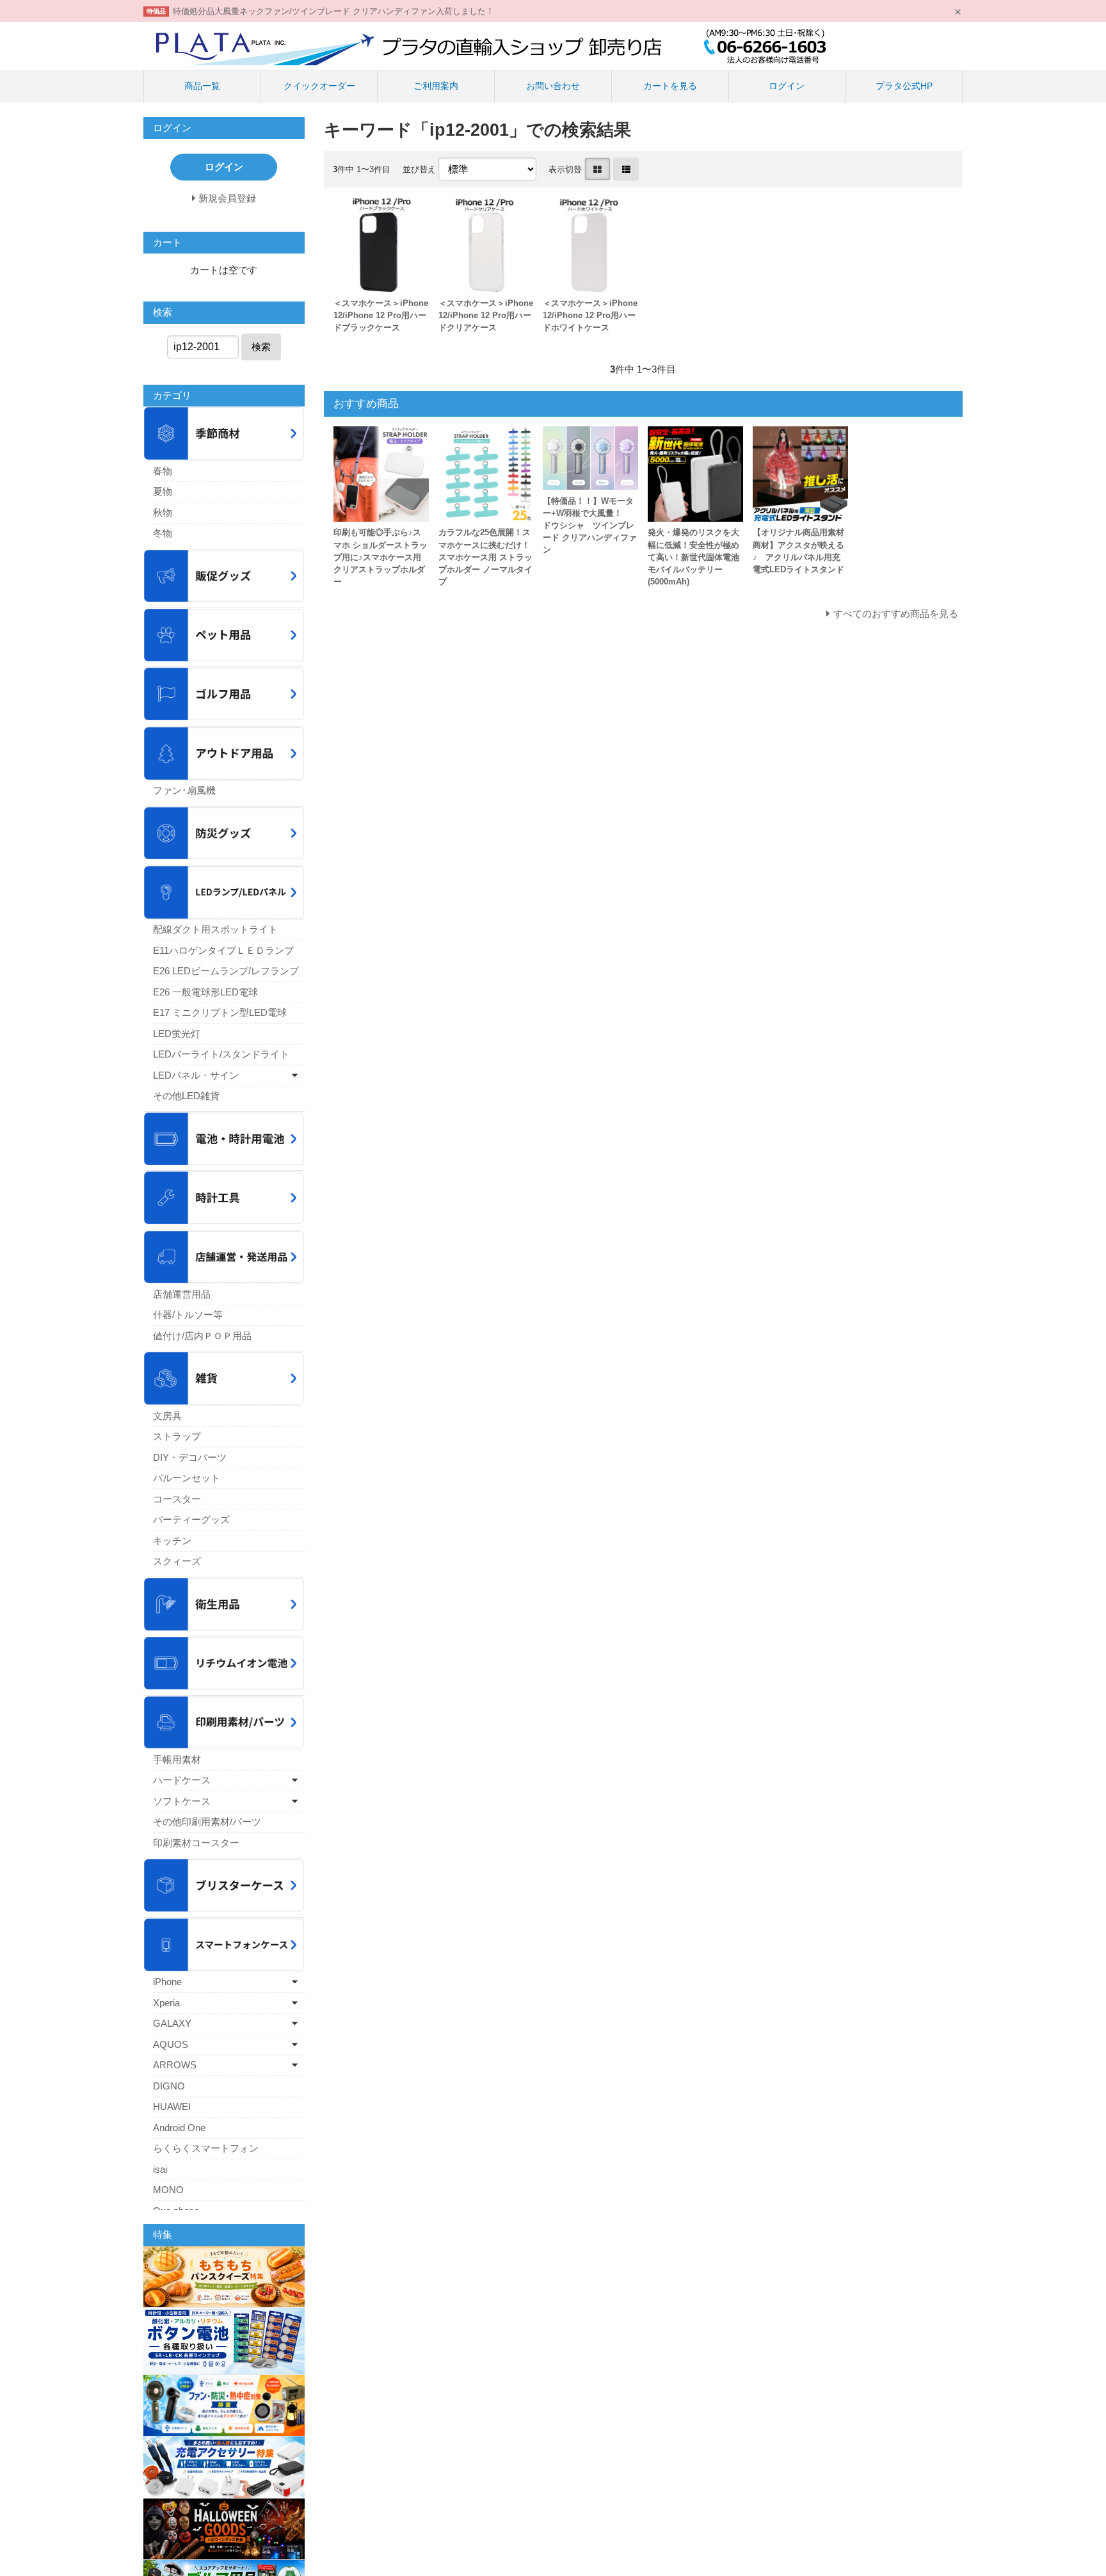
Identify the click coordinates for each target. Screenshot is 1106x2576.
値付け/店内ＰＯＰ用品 (202, 1336)
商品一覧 (202, 86)
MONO (168, 2190)
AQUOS (171, 2044)
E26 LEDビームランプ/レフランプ (226, 971)
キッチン (172, 1541)
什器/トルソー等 (188, 1315)
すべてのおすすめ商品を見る (896, 614)
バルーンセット (187, 1478)
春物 (163, 471)
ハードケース (182, 1780)
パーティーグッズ (191, 1519)
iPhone (167, 1982)
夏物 (163, 491)
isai (160, 2169)
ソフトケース (182, 1801)
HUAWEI (172, 2106)
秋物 (163, 512)
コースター (177, 1499)
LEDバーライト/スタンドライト (221, 1054)
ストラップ (177, 1436)
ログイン (787, 86)
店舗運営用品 (182, 1294)
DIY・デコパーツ (190, 1457)
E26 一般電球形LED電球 (205, 992)
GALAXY (172, 2023)
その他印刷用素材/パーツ (207, 1822)
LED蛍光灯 (177, 1034)
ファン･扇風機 (184, 790)
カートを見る (670, 86)
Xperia (166, 2003)
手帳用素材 (177, 1759)
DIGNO (169, 2086)
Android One (179, 2128)
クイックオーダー (319, 86)
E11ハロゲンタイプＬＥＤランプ (223, 950)
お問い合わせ (553, 86)
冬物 (163, 533)
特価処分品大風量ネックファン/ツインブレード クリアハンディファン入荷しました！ (333, 11)
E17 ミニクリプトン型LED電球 (220, 1012)
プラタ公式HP (904, 86)
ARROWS (175, 2065)
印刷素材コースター (196, 1843)
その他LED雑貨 (186, 1096)
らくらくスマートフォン (206, 2148)
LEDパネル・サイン (196, 1075)
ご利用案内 (436, 86)
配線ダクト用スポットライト (215, 929)
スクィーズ (177, 1561)
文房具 (167, 1416)
